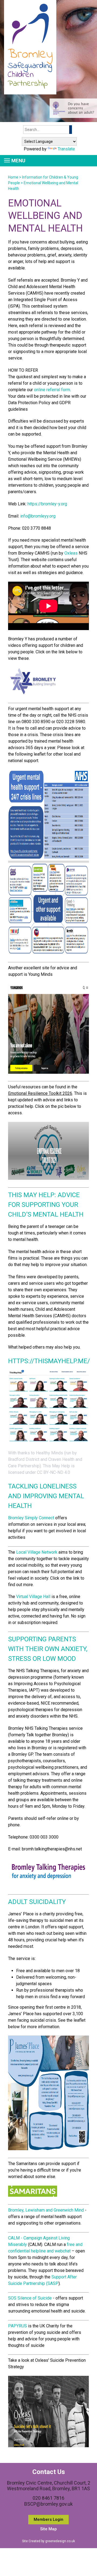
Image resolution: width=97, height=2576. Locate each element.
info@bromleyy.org (38, 516)
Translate (66, 149)
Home (13, 177)
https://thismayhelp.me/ (49, 1361)
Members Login (48, 2519)
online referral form (52, 390)
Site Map (48, 2529)
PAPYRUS (18, 2326)
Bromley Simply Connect (31, 1518)
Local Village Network (37, 1552)
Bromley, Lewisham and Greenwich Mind (46, 2210)
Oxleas (71, 553)
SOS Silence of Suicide (30, 2298)
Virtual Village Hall (33, 1597)
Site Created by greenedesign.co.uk (48, 2541)
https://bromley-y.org (47, 504)
